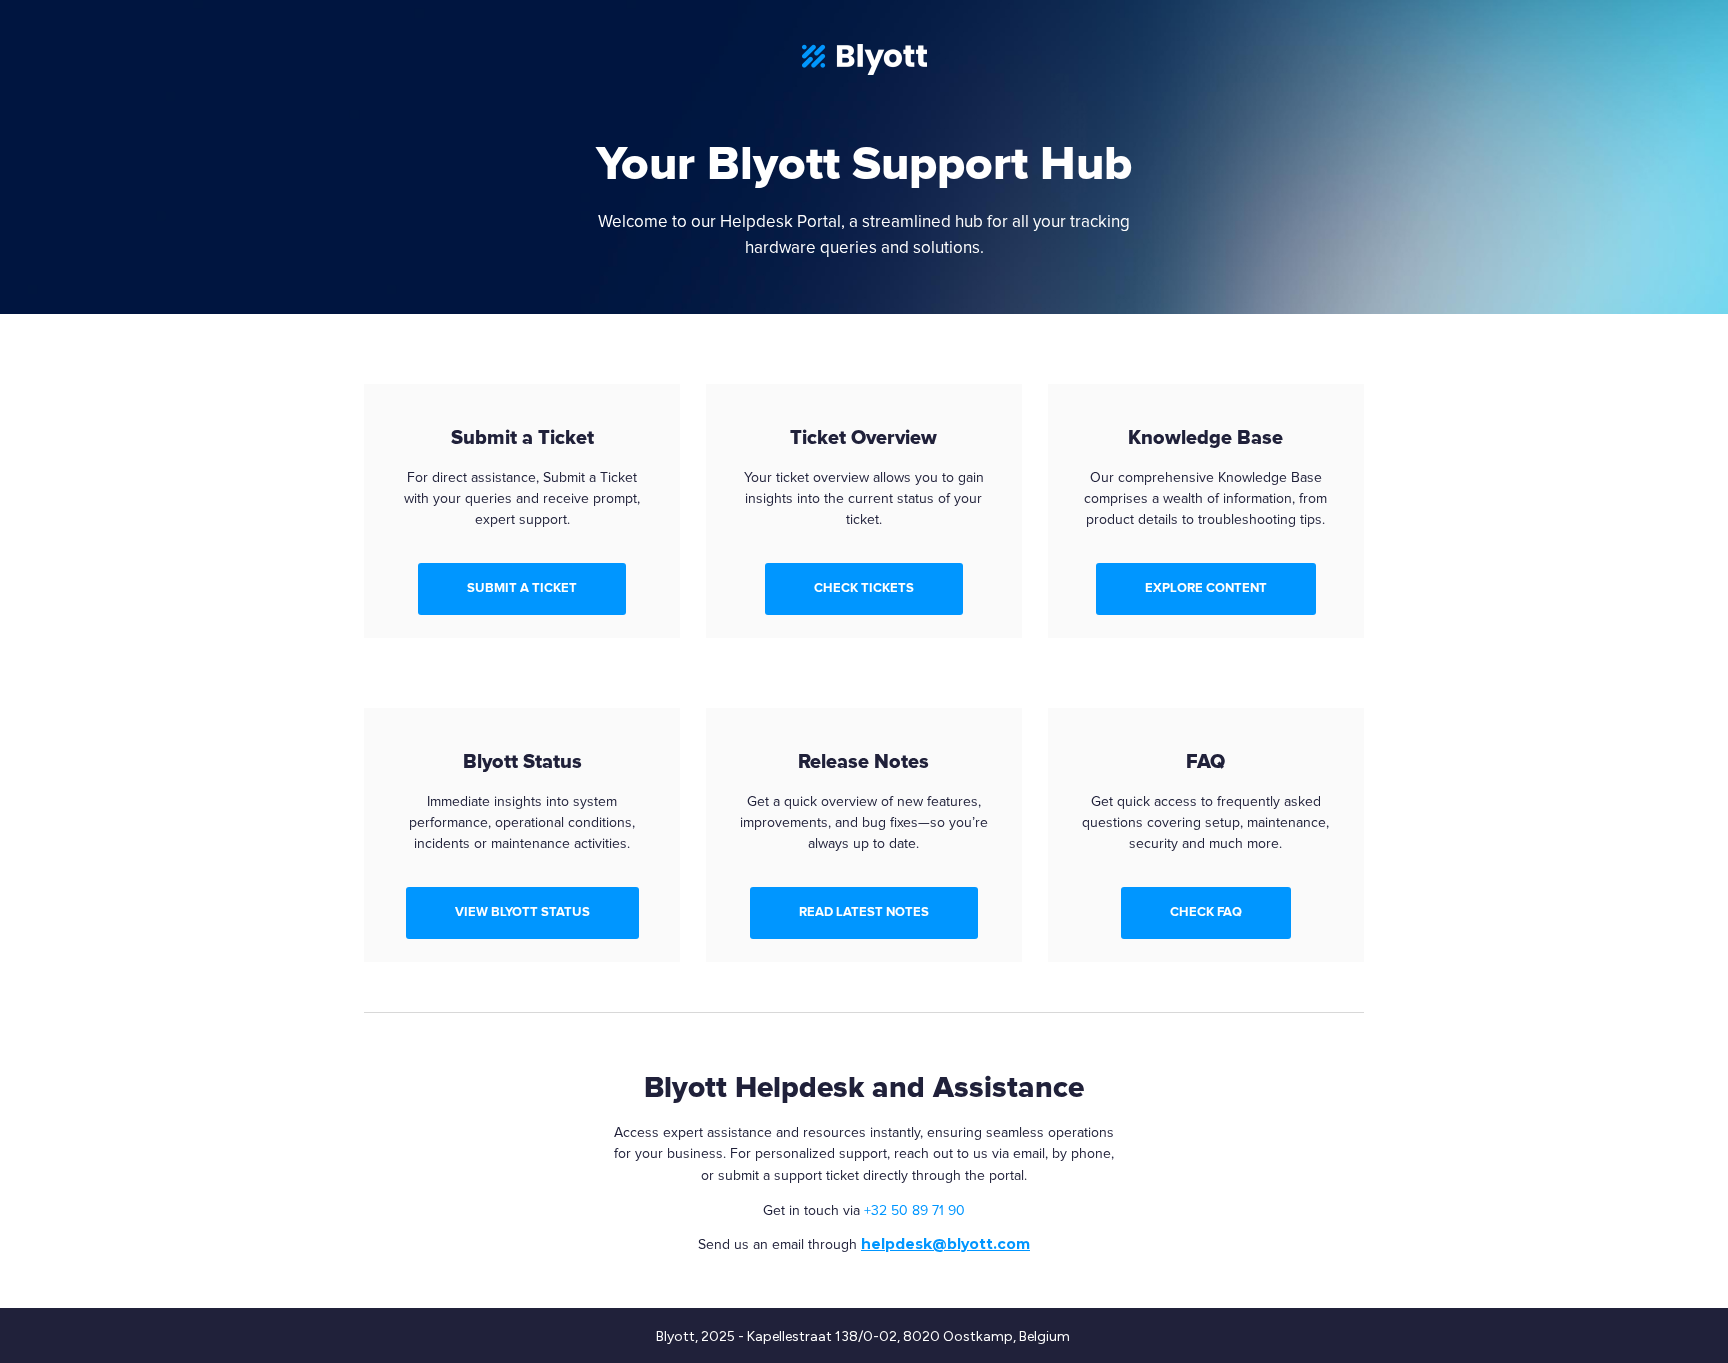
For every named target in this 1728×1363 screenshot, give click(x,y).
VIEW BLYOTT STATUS (522, 912)
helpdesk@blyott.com (945, 1244)
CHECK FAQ (1206, 912)
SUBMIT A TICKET (522, 588)
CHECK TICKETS (864, 588)
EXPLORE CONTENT (1206, 588)
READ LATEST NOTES (864, 912)
